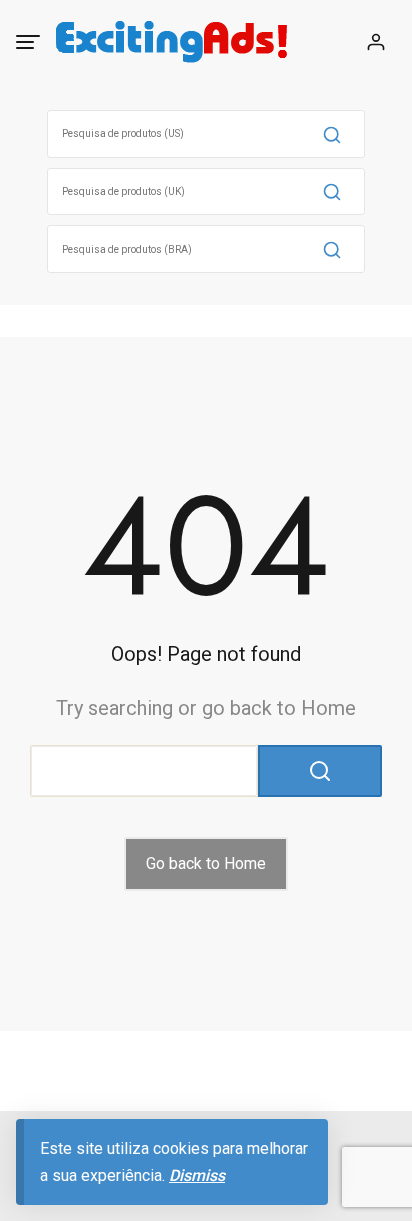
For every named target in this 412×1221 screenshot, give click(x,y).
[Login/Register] (376, 42)
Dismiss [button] (197, 1175)
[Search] (332, 134)
